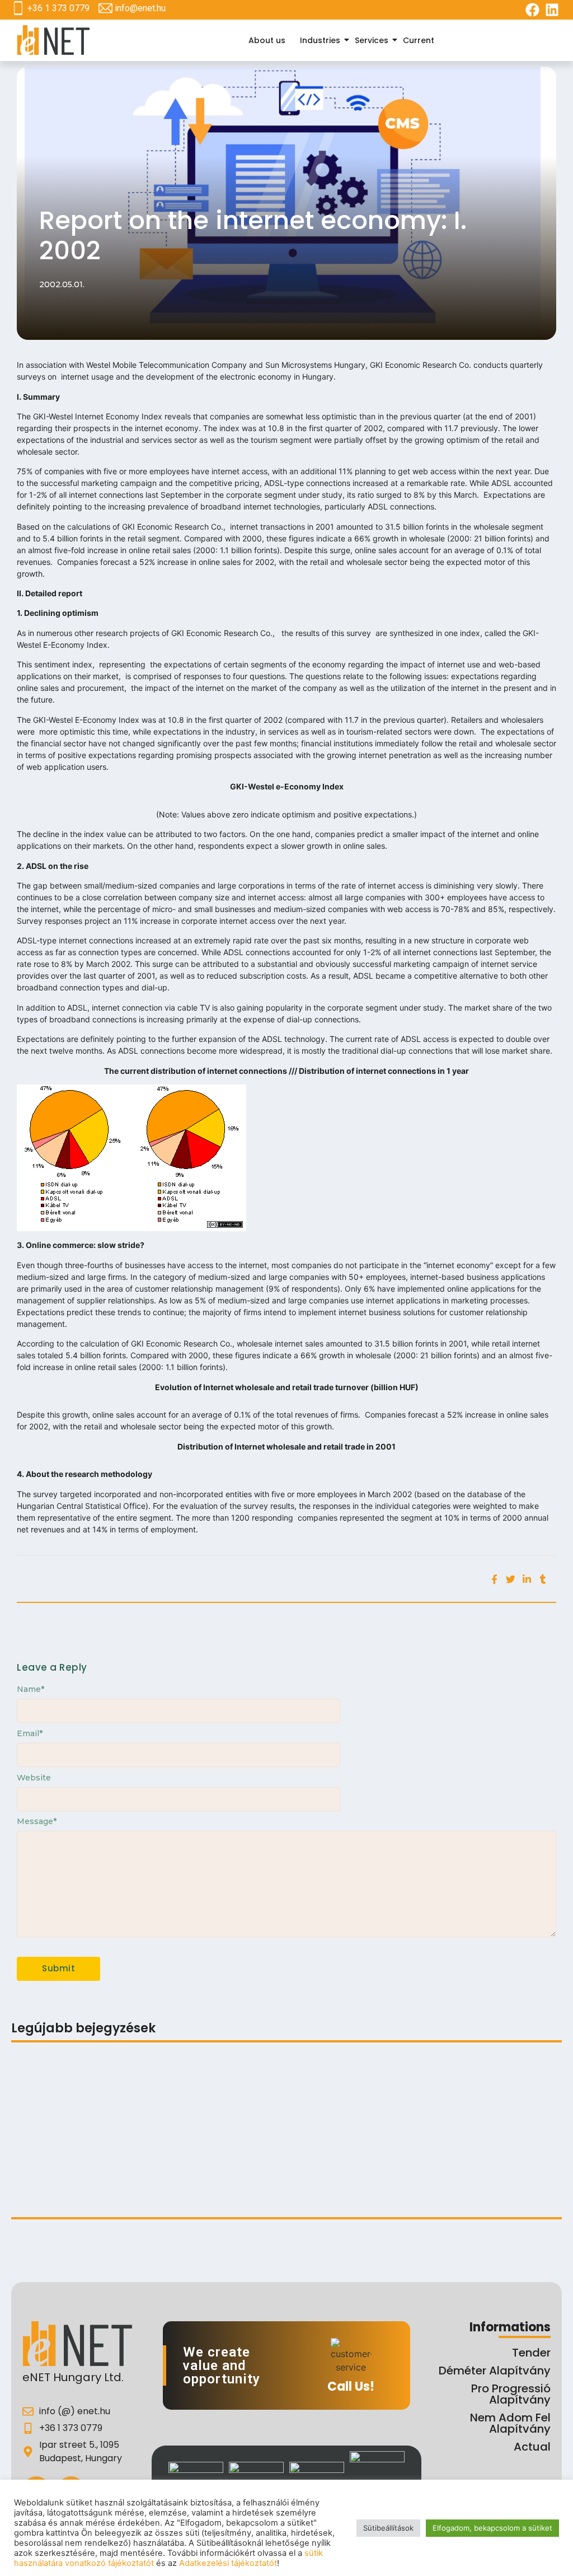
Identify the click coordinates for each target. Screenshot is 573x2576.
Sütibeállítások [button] (388, 2528)
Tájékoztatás (40, 2084)
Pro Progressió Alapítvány (511, 2394)
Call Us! (351, 2386)
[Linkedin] (552, 10)
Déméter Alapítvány (495, 2371)
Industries (320, 40)
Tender (531, 2353)
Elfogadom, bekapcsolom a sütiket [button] (492, 2528)
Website (34, 1778)
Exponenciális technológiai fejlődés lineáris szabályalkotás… (143, 2142)
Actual (532, 2447)
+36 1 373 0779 (58, 8)
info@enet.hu (140, 8)
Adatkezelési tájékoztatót (228, 2563)
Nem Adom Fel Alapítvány (510, 2423)
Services (372, 40)
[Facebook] (532, 10)
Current (419, 40)
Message (37, 1821)
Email (30, 1733)
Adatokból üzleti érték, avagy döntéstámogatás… (279, 2173)
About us (267, 40)
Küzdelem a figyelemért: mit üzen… (87, 2187)
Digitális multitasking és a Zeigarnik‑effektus (173, 2084)
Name (30, 1689)
